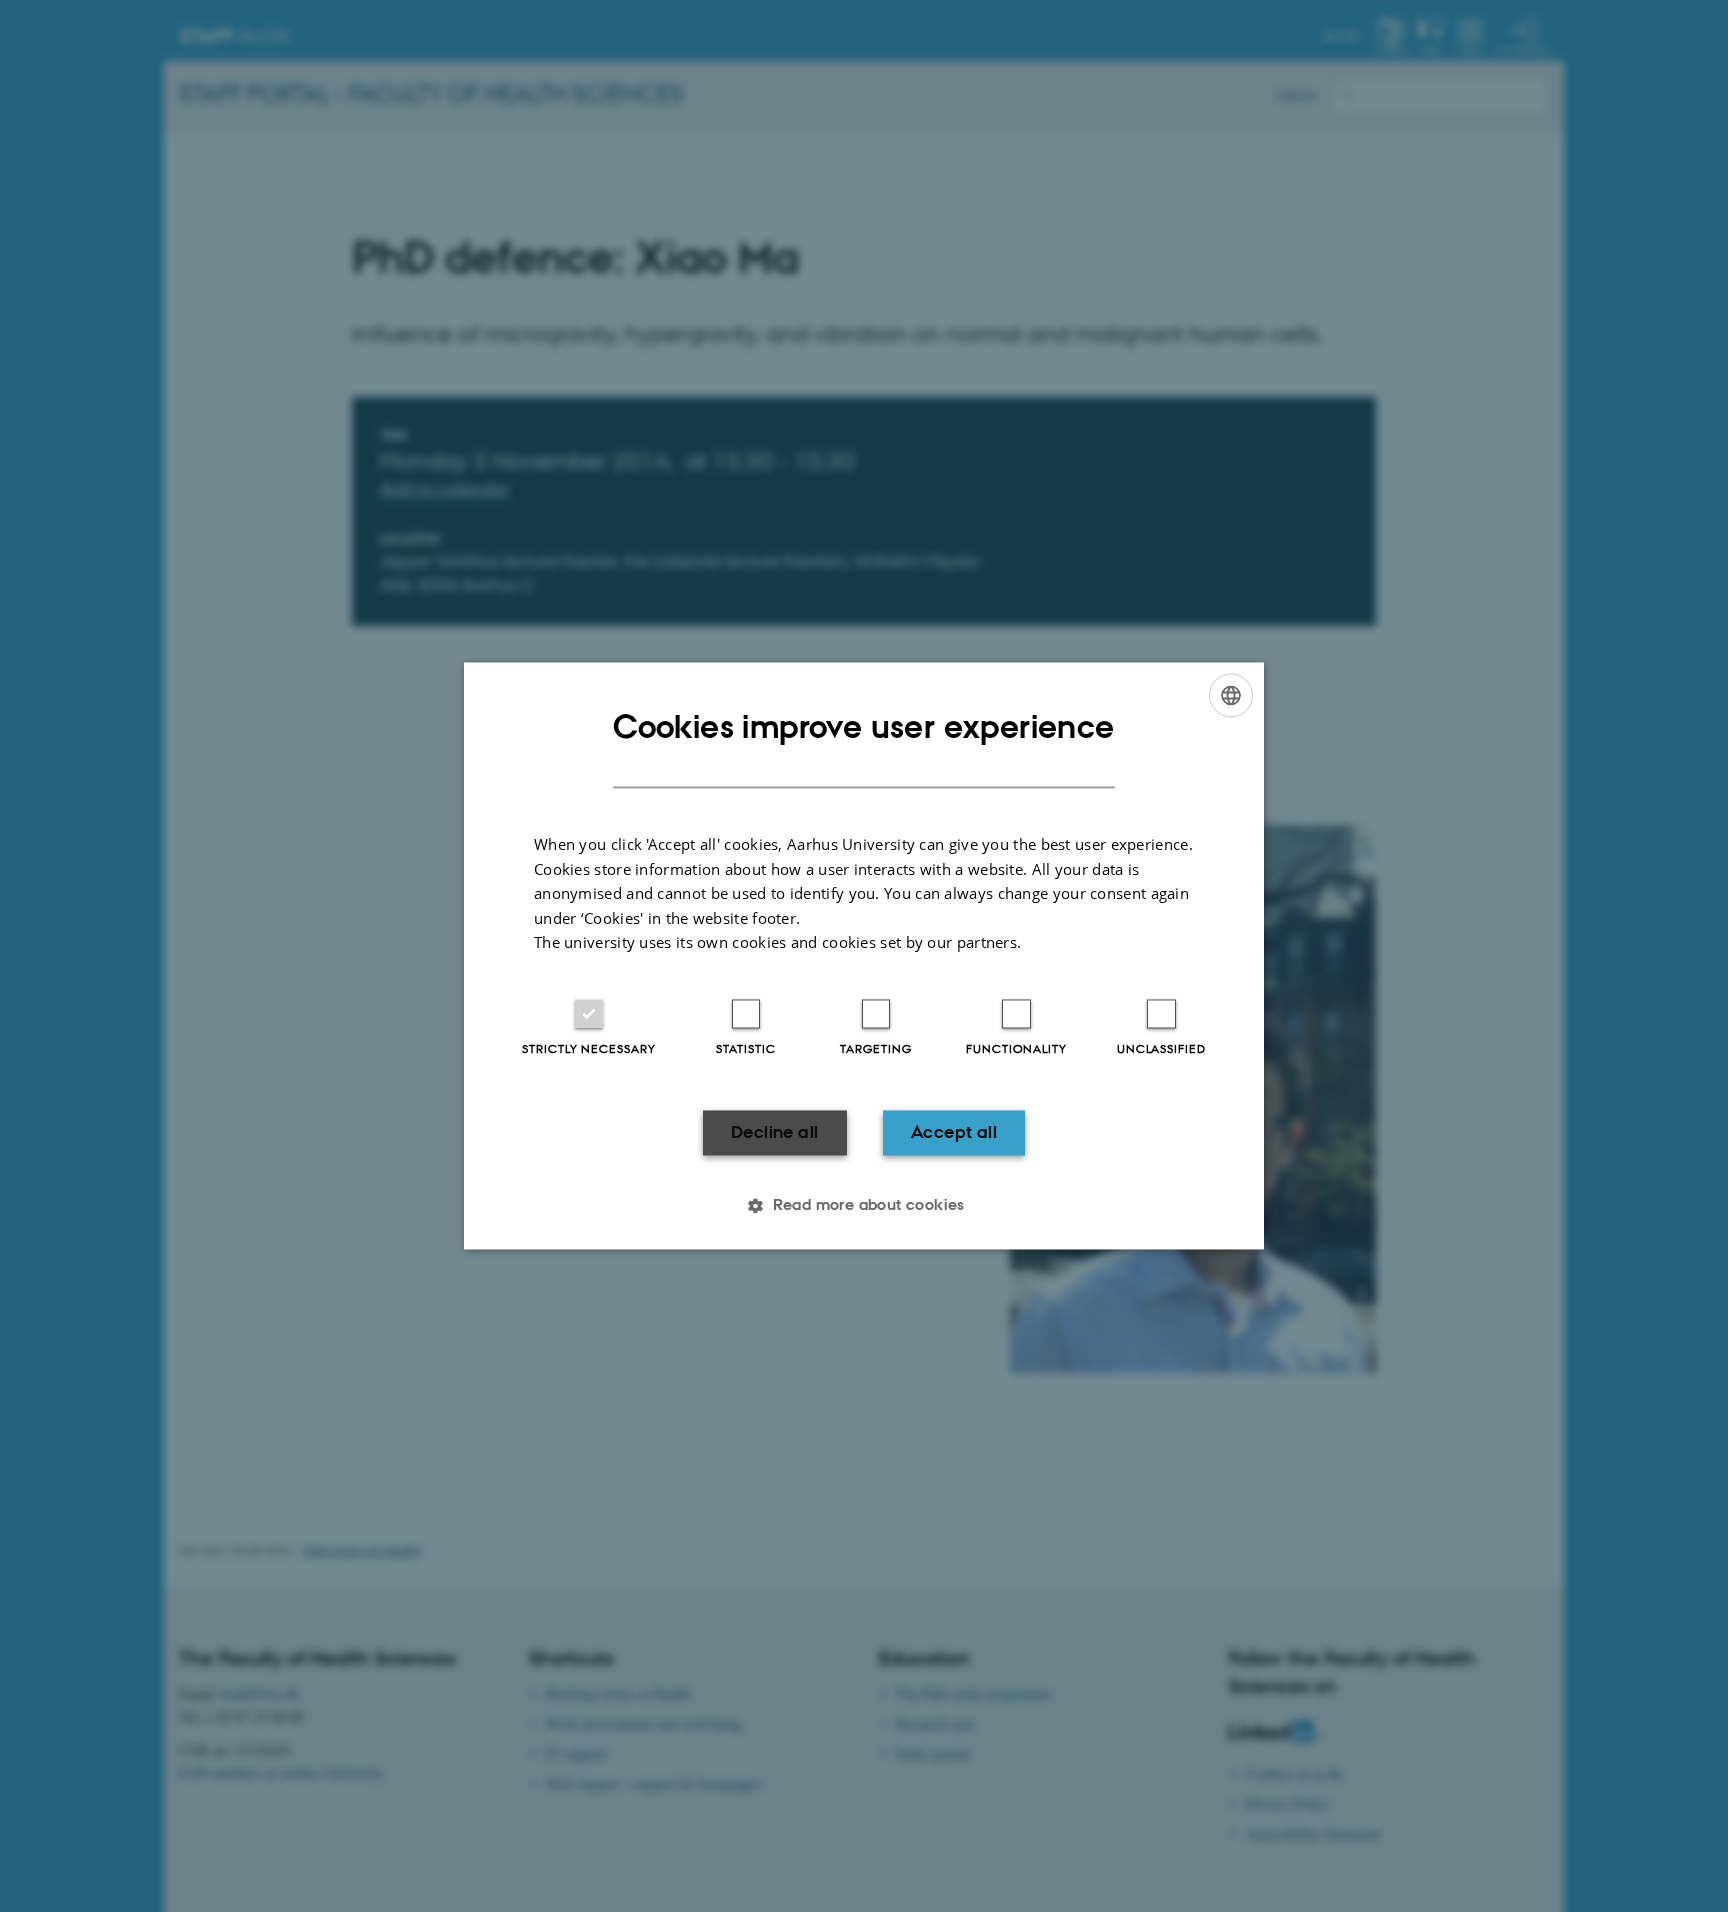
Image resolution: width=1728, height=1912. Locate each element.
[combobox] (1231, 695)
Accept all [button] (954, 1132)
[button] (864, 1206)
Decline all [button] (774, 1132)
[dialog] (864, 955)
